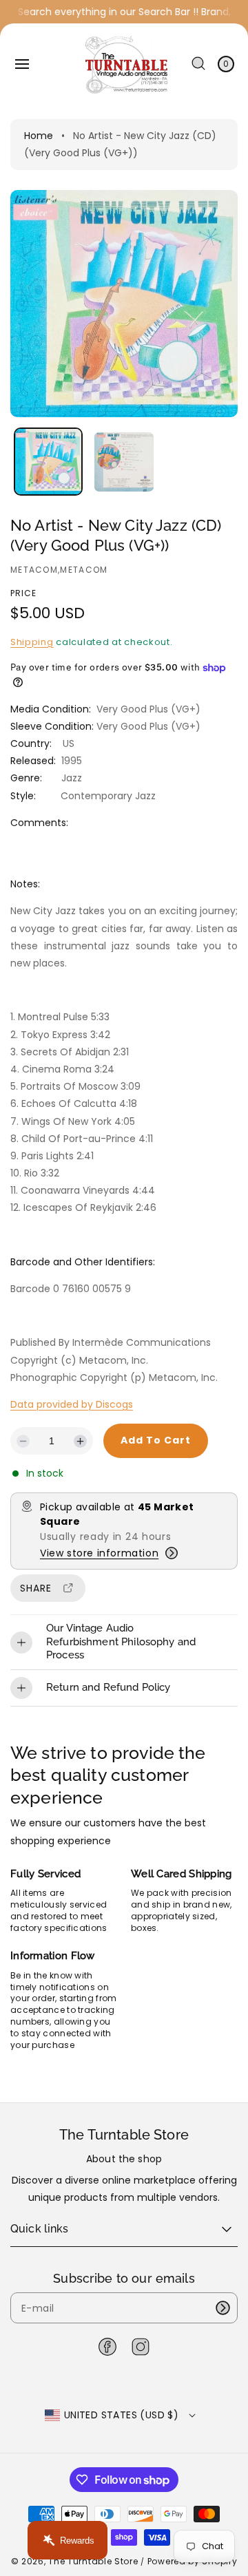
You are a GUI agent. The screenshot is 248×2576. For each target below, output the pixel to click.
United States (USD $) (121, 2415)
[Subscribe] (223, 2308)
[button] (22, 64)
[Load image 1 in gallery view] (48, 462)
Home (39, 136)
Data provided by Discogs (72, 1404)
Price (23, 593)
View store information (99, 1553)
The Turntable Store (93, 2561)
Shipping (32, 642)
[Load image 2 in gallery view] (124, 462)
